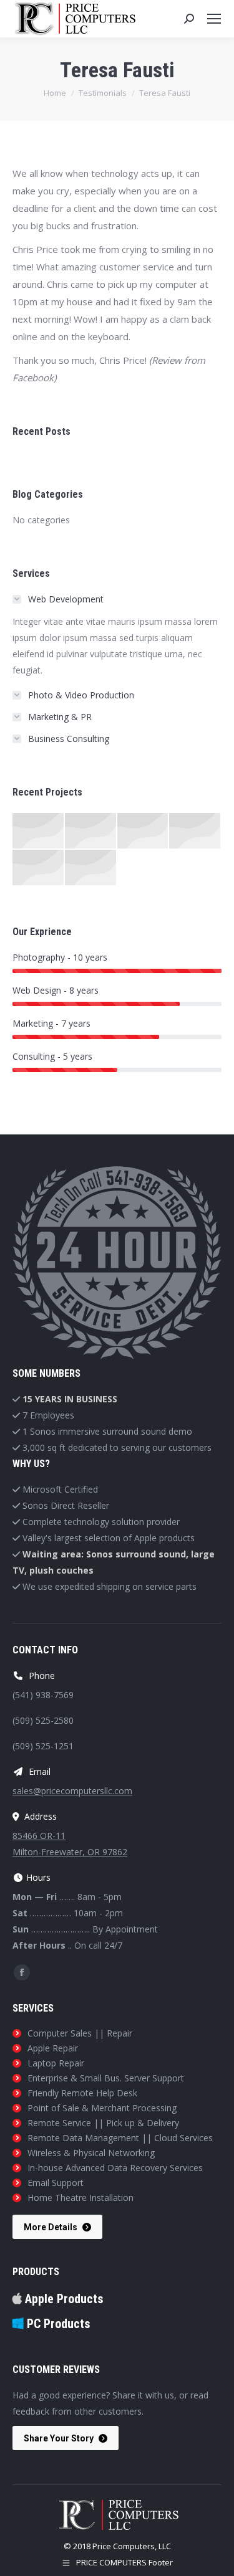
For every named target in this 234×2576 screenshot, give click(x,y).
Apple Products (63, 2299)
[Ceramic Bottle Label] (91, 831)
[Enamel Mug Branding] (91, 868)
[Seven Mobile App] (39, 831)
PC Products (57, 2324)
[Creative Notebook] (195, 831)
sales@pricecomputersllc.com (72, 1791)
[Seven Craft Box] (144, 831)
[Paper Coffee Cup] (39, 868)
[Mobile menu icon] (214, 19)
